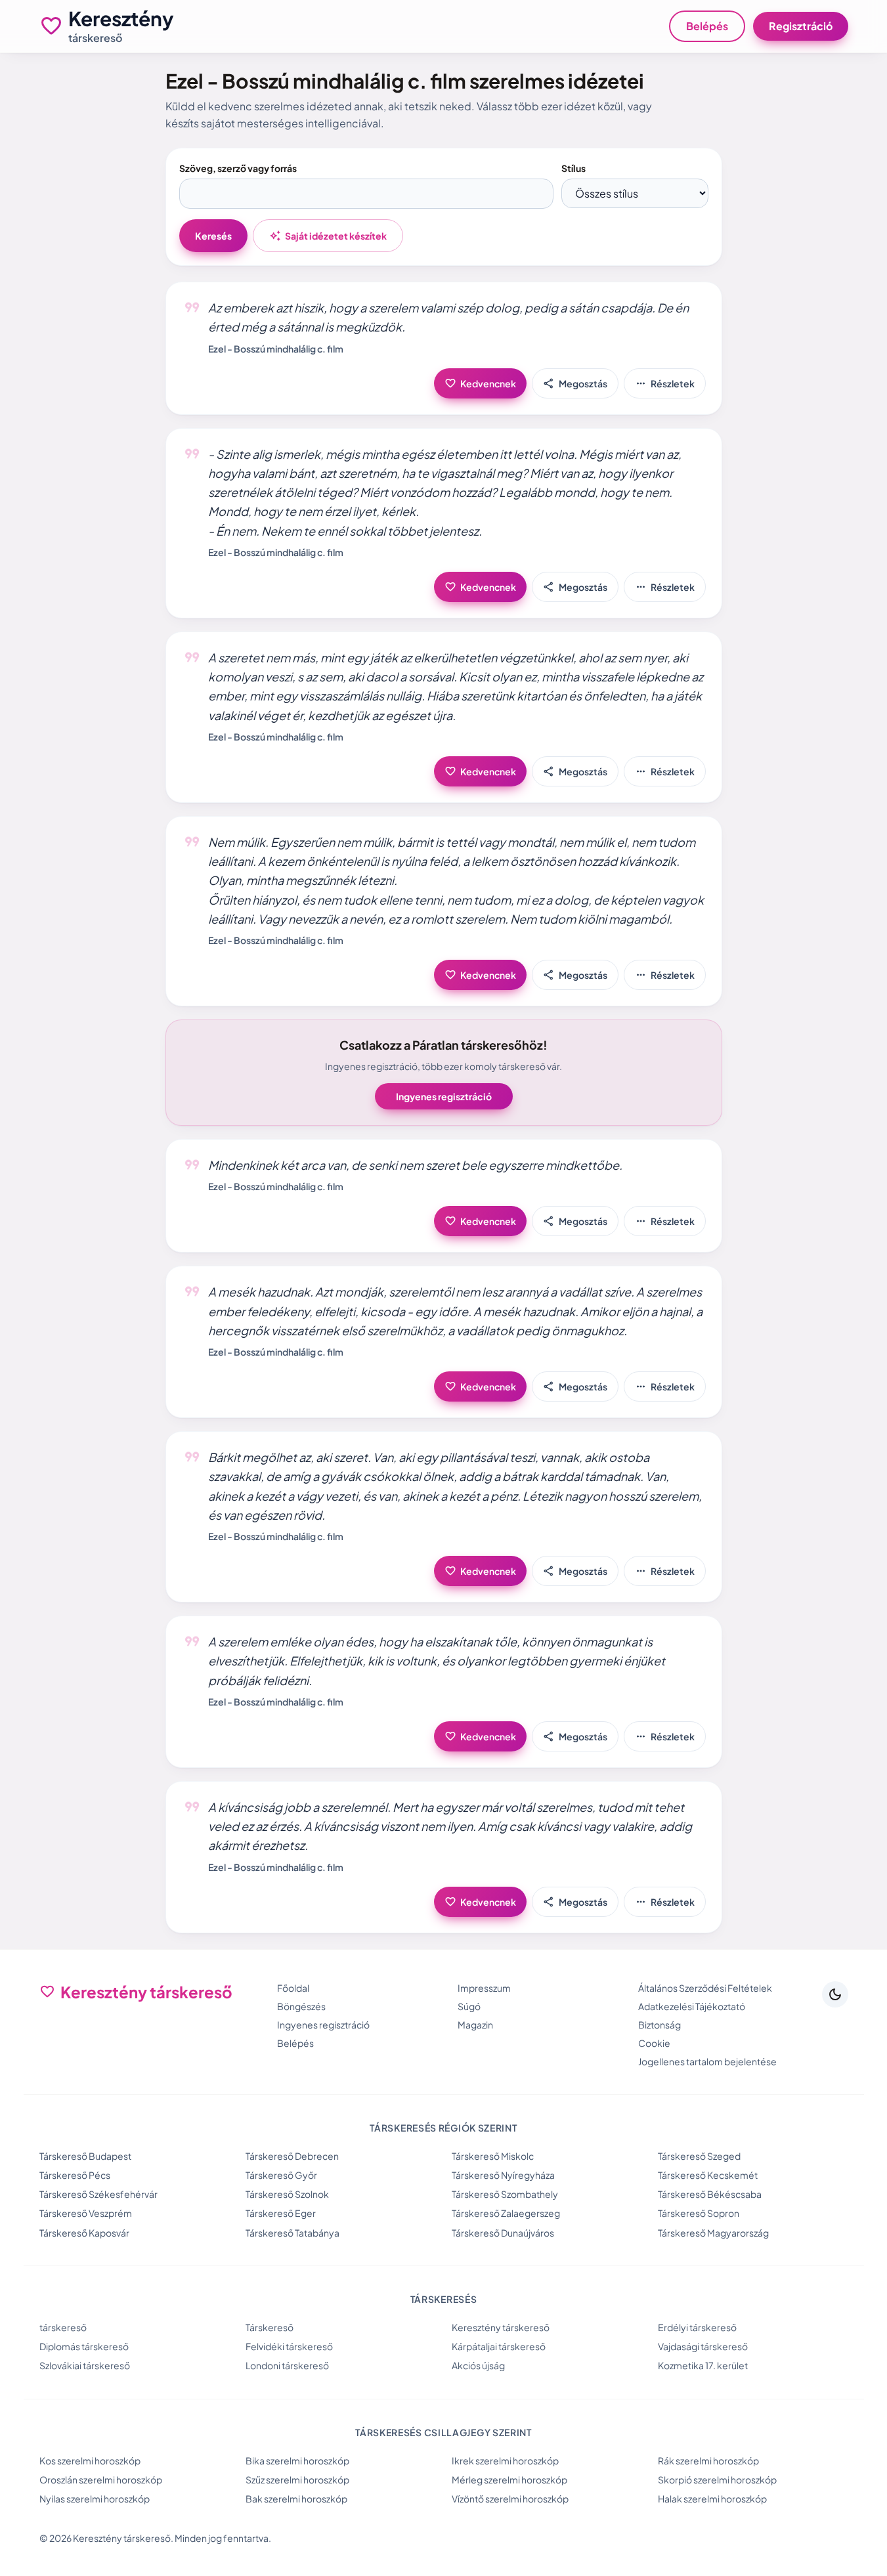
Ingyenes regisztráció (444, 1096)
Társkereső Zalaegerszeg (506, 2213)
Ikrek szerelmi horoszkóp (505, 2460)
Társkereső (270, 2327)
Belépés (707, 26)
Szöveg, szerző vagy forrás (238, 168)
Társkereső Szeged (699, 2156)
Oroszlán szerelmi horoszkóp (101, 2479)
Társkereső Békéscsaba (710, 2194)
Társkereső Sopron (699, 2213)
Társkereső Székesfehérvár (98, 2194)
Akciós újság (478, 2365)
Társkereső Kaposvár (84, 2233)
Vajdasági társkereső (703, 2346)
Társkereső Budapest (85, 2156)
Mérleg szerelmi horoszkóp (509, 2479)
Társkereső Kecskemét (708, 2175)
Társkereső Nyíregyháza (503, 2175)
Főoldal (293, 1988)
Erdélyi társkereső (697, 2327)
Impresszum (484, 1988)
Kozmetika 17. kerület (703, 2365)
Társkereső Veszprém (86, 2213)
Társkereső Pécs (75, 2175)
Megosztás (575, 383)
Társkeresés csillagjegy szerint (443, 2432)
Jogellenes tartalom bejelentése (707, 2061)
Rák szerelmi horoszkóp (708, 2460)
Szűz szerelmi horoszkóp (297, 2479)
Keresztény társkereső (501, 2327)
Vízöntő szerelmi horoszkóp (510, 2499)
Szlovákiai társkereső (85, 2365)
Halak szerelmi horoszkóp (712, 2499)
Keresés (213, 236)
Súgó (469, 2006)
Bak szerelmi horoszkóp (296, 2499)
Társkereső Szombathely (505, 2194)
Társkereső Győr (281, 2175)
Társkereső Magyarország (713, 2233)
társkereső (63, 2327)
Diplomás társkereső (84, 2346)
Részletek (665, 383)
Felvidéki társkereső (289, 2346)
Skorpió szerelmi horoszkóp (717, 2479)
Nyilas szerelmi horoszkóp (95, 2499)
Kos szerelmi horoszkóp (90, 2460)
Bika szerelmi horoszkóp (297, 2460)
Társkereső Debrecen (292, 2156)
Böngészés (301, 2006)
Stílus (573, 168)
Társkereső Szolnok (287, 2194)
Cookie (654, 2043)
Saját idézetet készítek (328, 236)
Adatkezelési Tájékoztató (692, 2006)
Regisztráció (801, 26)
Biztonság (660, 2025)
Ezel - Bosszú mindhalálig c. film (276, 349)
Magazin (475, 2025)
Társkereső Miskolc (493, 2156)
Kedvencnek (480, 383)
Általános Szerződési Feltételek (705, 1988)
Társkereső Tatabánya (292, 2233)
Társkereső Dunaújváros (503, 2233)
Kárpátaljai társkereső (499, 2346)
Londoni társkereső (287, 2365)
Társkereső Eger (281, 2213)
